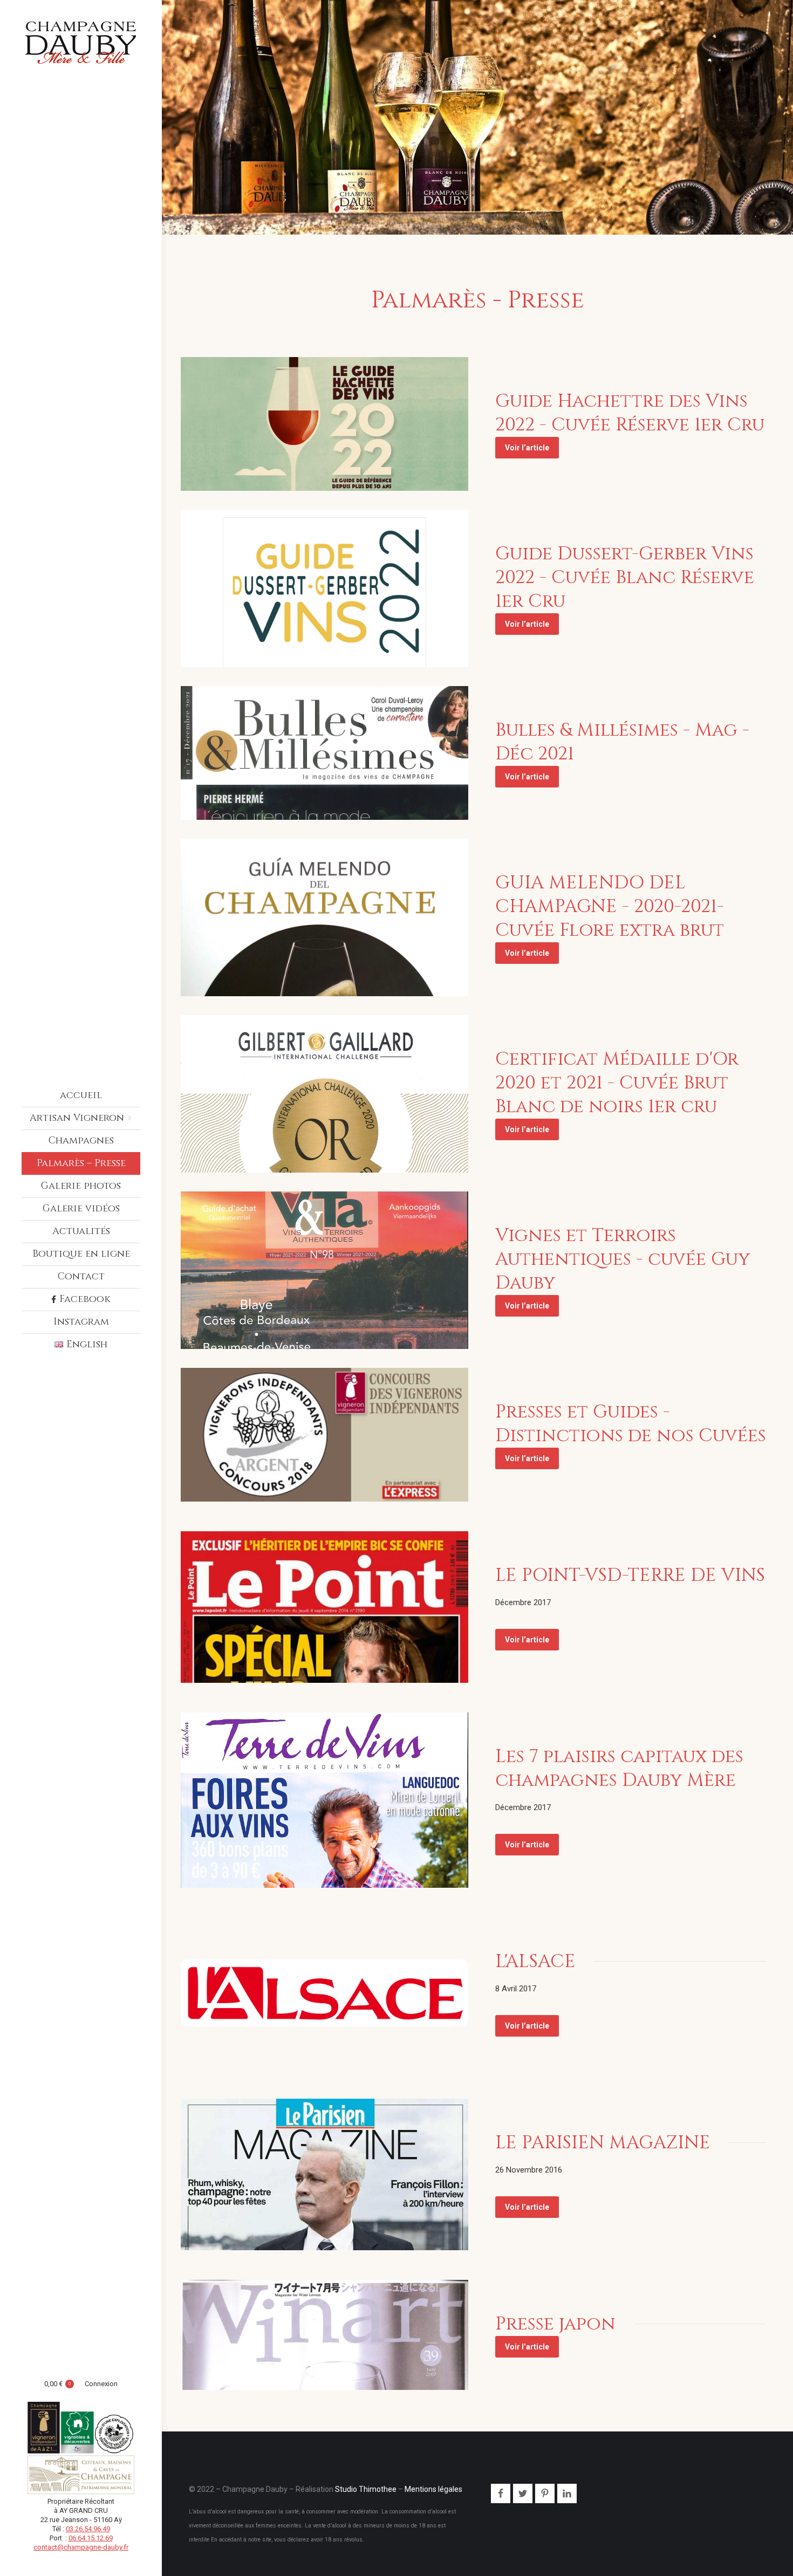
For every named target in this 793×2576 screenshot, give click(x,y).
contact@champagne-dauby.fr (81, 2547)
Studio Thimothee (366, 2489)
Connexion (101, 2384)
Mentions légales (433, 2489)
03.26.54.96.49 (88, 2529)
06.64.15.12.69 (91, 2538)
